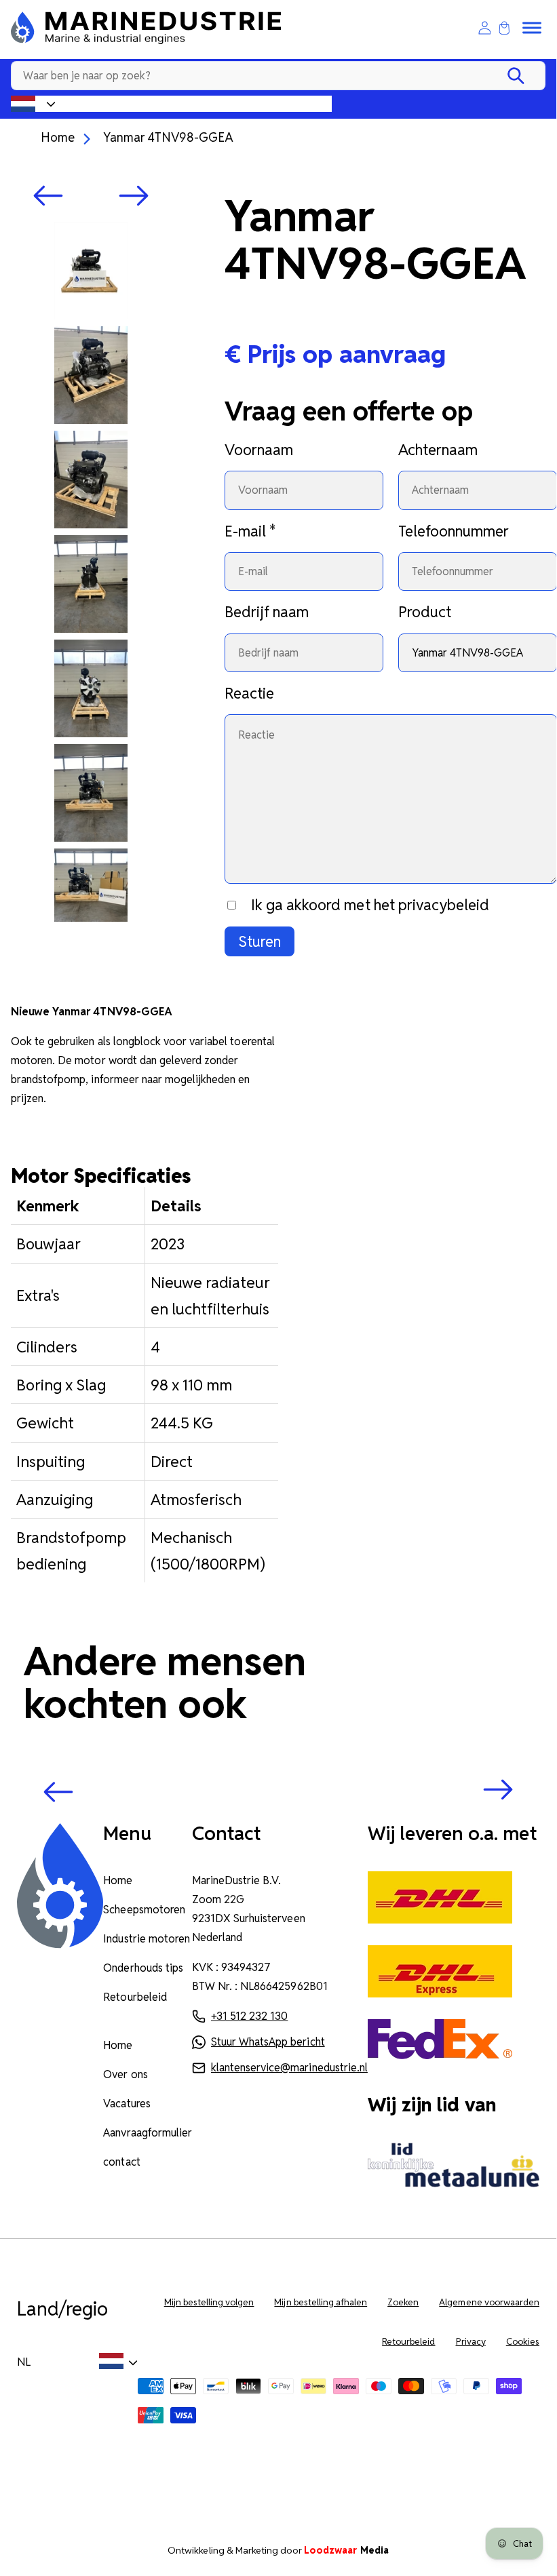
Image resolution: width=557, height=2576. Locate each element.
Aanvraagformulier (148, 2133)
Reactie (249, 693)
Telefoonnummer (454, 531)
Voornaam (259, 450)
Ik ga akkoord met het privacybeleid (370, 905)
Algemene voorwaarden (489, 2302)
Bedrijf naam (267, 612)
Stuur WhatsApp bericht (268, 2042)
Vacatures (127, 2104)
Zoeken (403, 2302)
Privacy (471, 2342)
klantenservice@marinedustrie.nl (289, 2068)
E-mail (250, 531)
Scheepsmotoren (144, 1910)
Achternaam (438, 450)
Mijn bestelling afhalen (321, 2302)
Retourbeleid (135, 1997)
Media (346, 2550)
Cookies (523, 2342)
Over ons (125, 2074)
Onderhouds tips (143, 1968)
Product (425, 612)
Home (58, 137)
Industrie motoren (147, 1939)
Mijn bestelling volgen (209, 2302)
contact (121, 2162)
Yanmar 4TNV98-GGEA (168, 137)
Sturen (260, 941)
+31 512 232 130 (249, 2016)
